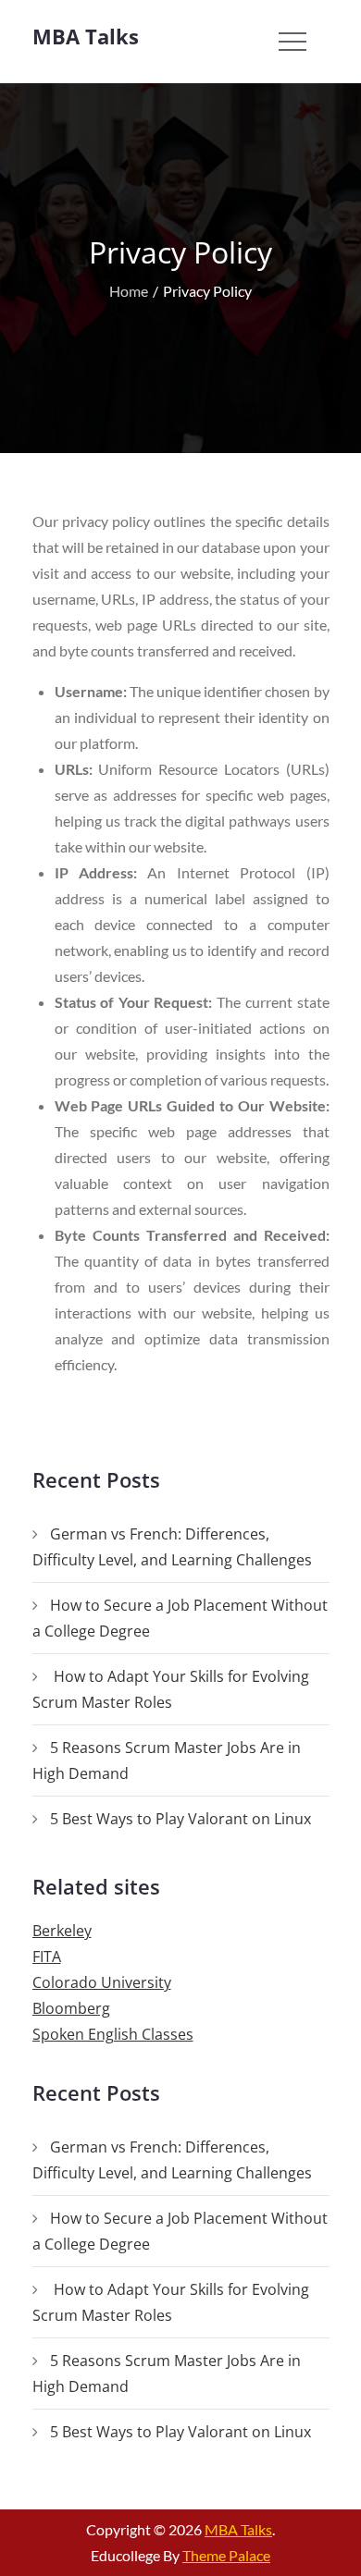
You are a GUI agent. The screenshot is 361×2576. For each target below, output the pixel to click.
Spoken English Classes (113, 2034)
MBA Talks (86, 36)
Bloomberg (71, 2008)
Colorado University (102, 1982)
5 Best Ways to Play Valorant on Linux (180, 1819)
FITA (47, 1957)
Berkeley (62, 1931)
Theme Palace (226, 2555)
